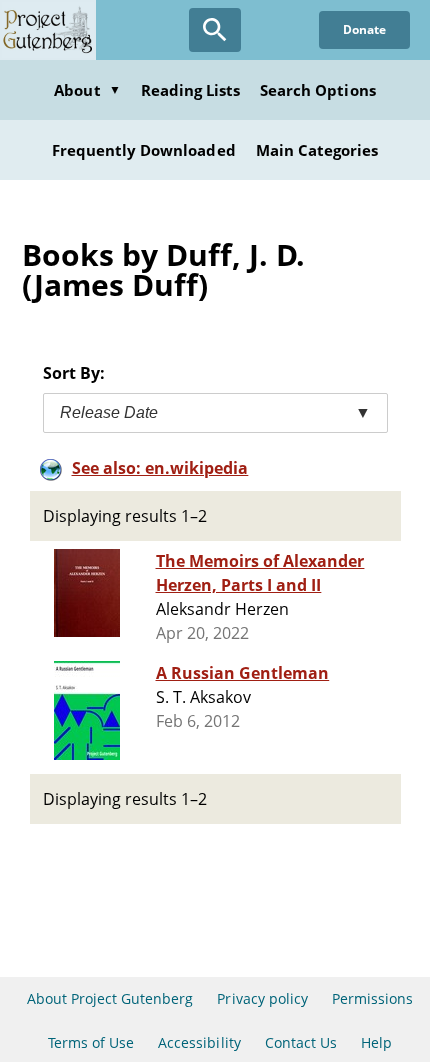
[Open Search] (215, 30)
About (87, 90)
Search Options (318, 90)
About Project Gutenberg (110, 998)
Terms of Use (91, 1042)
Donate (364, 29)
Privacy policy (262, 998)
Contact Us (301, 1042)
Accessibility (199, 1042)
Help (376, 1042)
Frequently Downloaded (144, 150)
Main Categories (317, 150)
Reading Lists (191, 90)
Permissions (372, 998)
